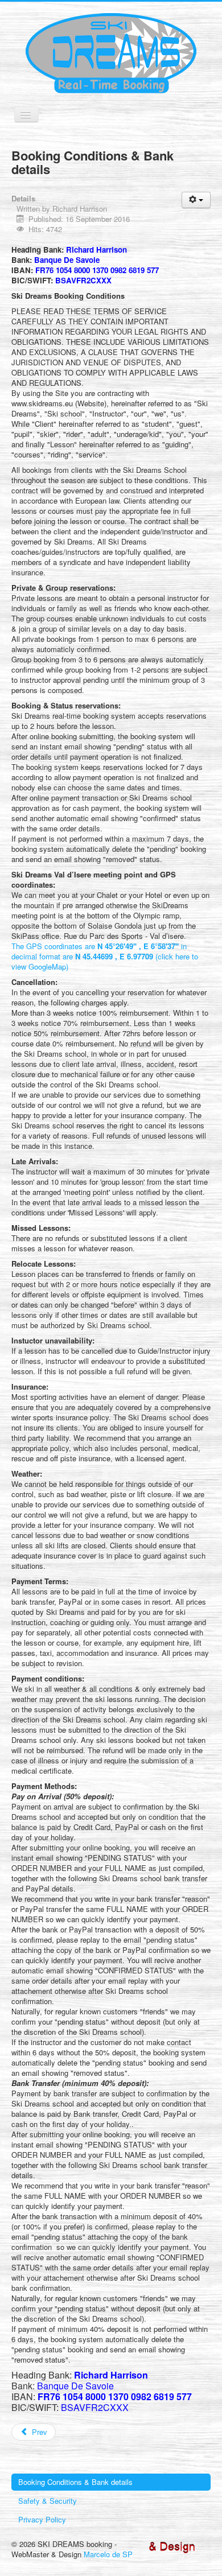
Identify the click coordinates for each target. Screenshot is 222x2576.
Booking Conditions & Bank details (75, 2482)
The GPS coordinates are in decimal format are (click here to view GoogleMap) (105, 956)
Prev (38, 2432)
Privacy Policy (42, 2519)
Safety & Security (48, 2501)
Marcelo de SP (108, 2554)
